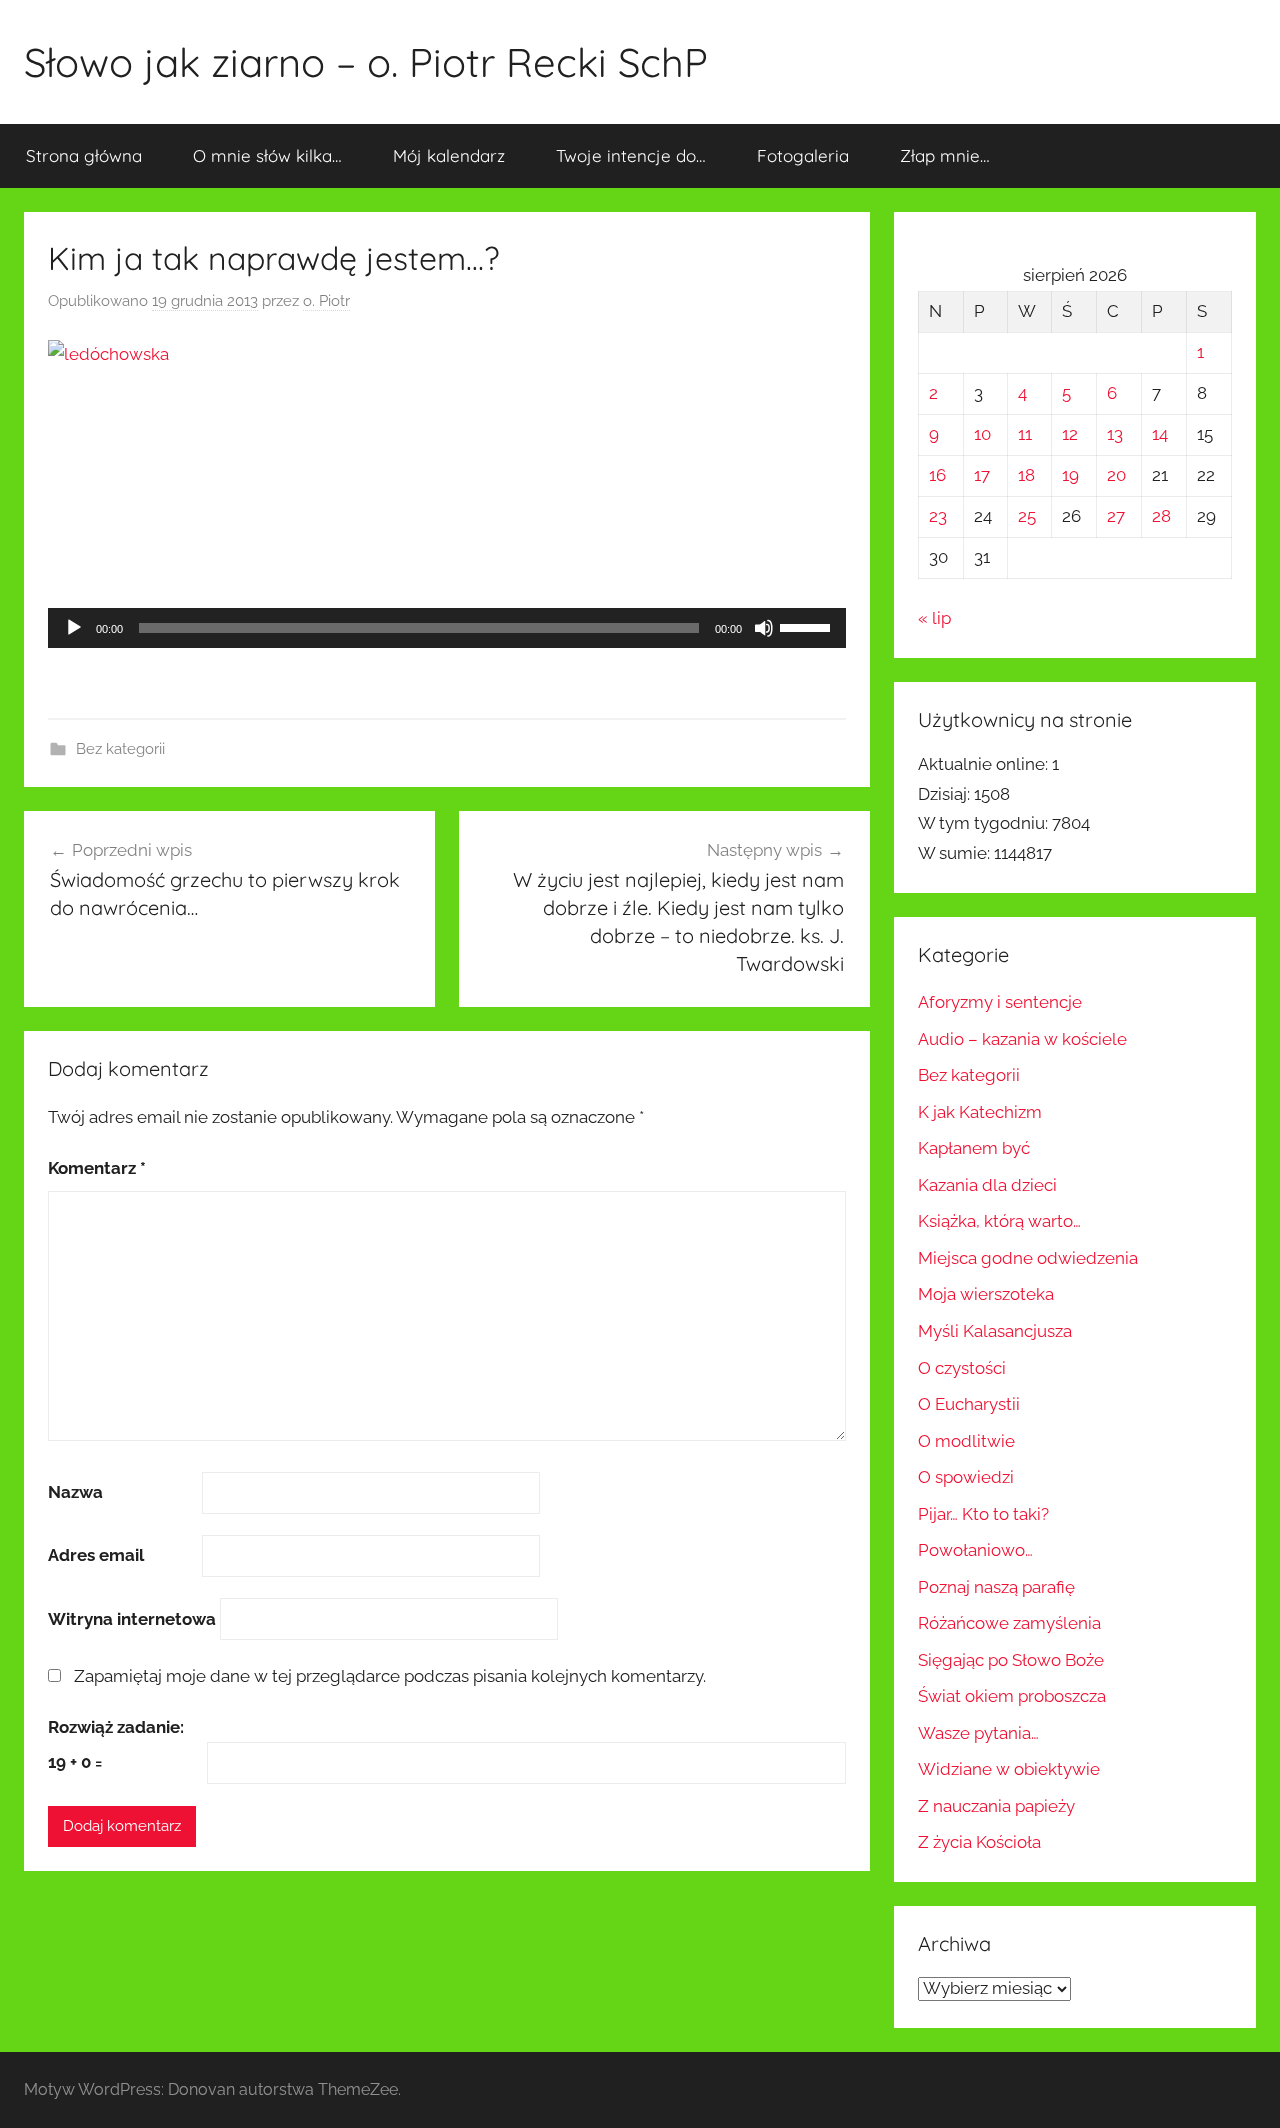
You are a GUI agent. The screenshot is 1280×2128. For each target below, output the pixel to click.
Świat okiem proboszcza (1012, 1696)
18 (1026, 475)
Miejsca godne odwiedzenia (1028, 1258)
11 (1025, 434)
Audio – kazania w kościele (1022, 1039)
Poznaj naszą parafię (996, 1587)
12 (1070, 434)
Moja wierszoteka (986, 1294)
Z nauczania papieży (996, 1806)
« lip (934, 618)
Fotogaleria (803, 155)
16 (937, 475)
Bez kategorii (120, 749)
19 (1070, 475)
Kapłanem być (974, 1148)
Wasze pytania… (978, 1733)
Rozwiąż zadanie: (116, 1727)
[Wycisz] (764, 628)
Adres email (96, 1555)
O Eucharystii (969, 1404)
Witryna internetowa (132, 1619)
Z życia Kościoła (979, 1842)
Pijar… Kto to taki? (983, 1514)
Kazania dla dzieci (987, 1185)
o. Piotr (326, 301)
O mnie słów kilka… (267, 155)
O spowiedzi (966, 1477)
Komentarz (97, 1168)
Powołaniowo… (975, 1550)
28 (1161, 516)
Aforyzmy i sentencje (1000, 1002)
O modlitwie (966, 1441)
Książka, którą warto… (999, 1221)
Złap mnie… (945, 155)
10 (982, 434)
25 (1027, 516)
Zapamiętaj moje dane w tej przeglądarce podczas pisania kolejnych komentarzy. (390, 1676)
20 (1116, 475)
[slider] (808, 626)
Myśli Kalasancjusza (995, 1331)
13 (1115, 434)
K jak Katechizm (980, 1112)
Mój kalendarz (449, 155)
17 (982, 475)
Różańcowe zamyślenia (1009, 1623)
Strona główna (84, 155)
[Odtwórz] (74, 628)
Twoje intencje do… (631, 155)
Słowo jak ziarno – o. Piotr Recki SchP (366, 62)
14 (1160, 434)
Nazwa (75, 1492)
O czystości (962, 1368)
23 (938, 516)
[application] (447, 628)
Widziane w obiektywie (1009, 1769)
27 (1116, 516)
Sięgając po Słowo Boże (1011, 1660)
